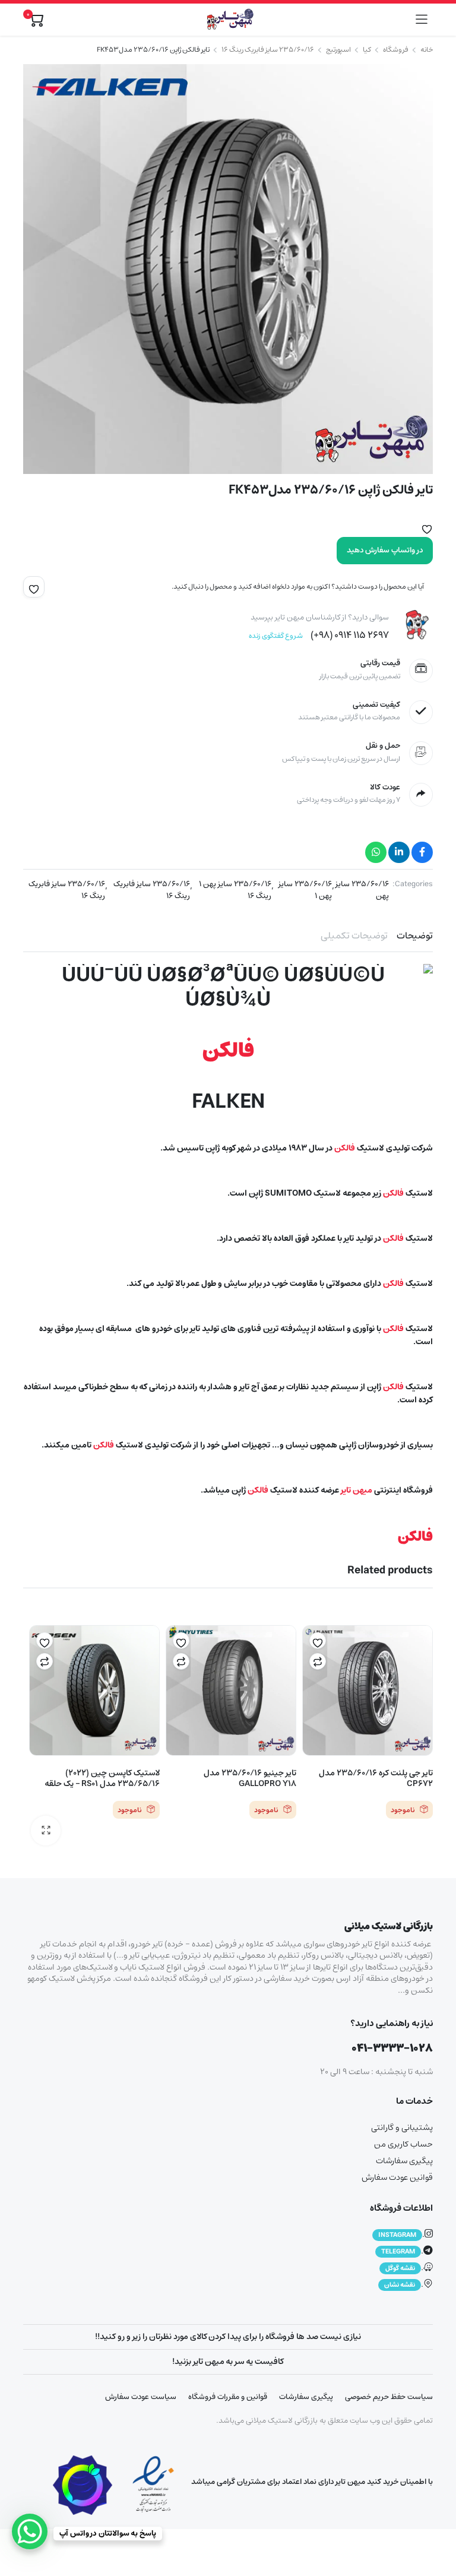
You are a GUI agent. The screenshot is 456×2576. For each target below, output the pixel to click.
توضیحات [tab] (415, 935)
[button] (427, 527)
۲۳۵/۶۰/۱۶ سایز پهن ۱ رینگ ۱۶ (235, 890)
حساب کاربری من (403, 2144)
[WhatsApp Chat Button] (30, 2531)
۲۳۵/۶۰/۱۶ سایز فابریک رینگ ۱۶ (151, 890)
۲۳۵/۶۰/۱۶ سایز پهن (362, 890)
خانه (427, 50)
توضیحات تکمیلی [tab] (354, 935)
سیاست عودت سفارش (141, 2397)
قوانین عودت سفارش (397, 2177)
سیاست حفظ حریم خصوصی (389, 2397)
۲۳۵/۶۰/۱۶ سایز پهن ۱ (305, 890)
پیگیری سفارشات (404, 2161)
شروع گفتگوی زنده (276, 636)
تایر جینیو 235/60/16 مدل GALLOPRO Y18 (250, 1778)
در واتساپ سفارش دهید (385, 550)
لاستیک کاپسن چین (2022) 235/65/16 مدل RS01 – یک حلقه (102, 1778)
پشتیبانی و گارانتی (402, 2128)
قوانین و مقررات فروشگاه (228, 2397)
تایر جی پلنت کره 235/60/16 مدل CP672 (376, 1778)
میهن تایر (357, 1490)
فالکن (228, 1051)
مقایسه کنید (318, 1661)
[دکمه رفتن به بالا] (437, 2523)
